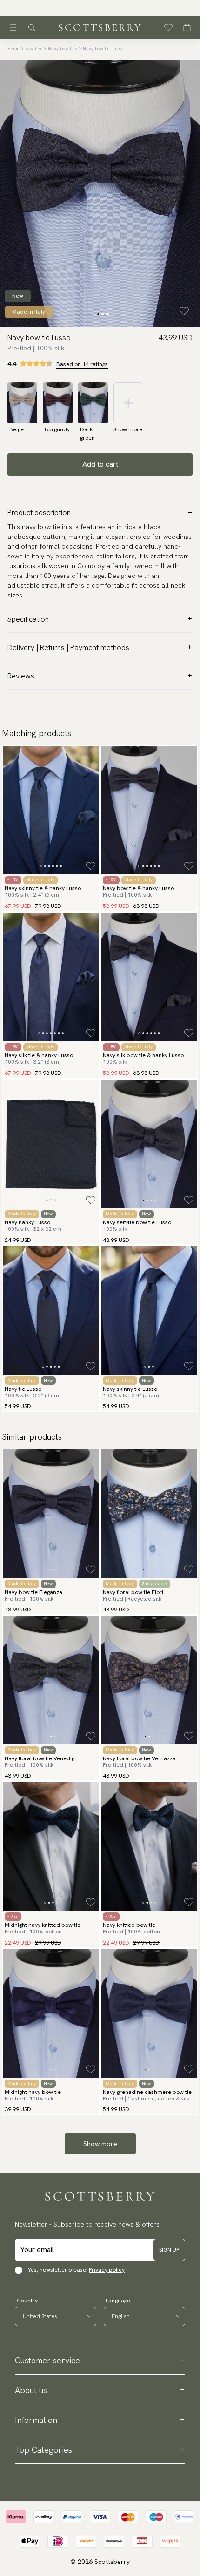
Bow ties (34, 49)
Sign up (169, 2250)
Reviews (21, 676)
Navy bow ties (63, 49)
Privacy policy (107, 2270)
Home (13, 49)
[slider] (100, 8)
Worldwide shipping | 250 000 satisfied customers (100, 8)
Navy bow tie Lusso (103, 49)
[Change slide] (98, 314)
